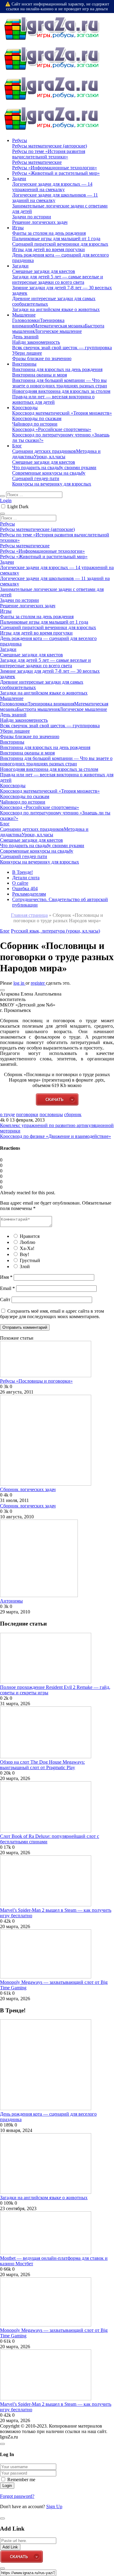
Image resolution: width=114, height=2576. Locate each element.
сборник (73, 1114)
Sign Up (54, 2506)
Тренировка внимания (51, 704)
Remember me (21, 2480)
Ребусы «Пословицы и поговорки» (36, 1381)
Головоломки (26, 320)
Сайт (5, 1300)
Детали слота (26, 878)
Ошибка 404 (25, 889)
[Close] (2, 2444)
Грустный (30, 1260)
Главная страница (29, 915)
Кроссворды (25, 408)
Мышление (24, 315)
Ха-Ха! (27, 1248)
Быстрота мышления (38, 709)
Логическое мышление (58, 331)
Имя (6, 1277)
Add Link (10, 2547)
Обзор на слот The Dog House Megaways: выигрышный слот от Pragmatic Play (42, 1765)
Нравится (30, 1236)
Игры (18, 228)
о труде (7, 1114)
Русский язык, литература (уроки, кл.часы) (55, 931)
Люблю (28, 1242)
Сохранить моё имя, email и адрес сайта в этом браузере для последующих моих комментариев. (52, 1314)
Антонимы (11, 1601)
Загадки (20, 266)
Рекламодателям (29, 894)
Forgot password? (17, 2496)
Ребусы (20, 140)
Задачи (19, 179)
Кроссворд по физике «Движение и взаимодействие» (55, 1136)
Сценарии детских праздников (44, 451)
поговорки (27, 1114)
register (38, 983)
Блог (17, 446)
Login (6, 501)
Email (7, 1288)
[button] (2, 990)
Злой (25, 1266)
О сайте (20, 883)
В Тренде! (22, 872)
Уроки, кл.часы (50, 457)
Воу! (24, 1254)
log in (19, 983)
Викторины (24, 364)
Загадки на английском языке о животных (44, 2198)
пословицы (51, 1114)
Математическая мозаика (59, 326)
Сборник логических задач (28, 1489)
